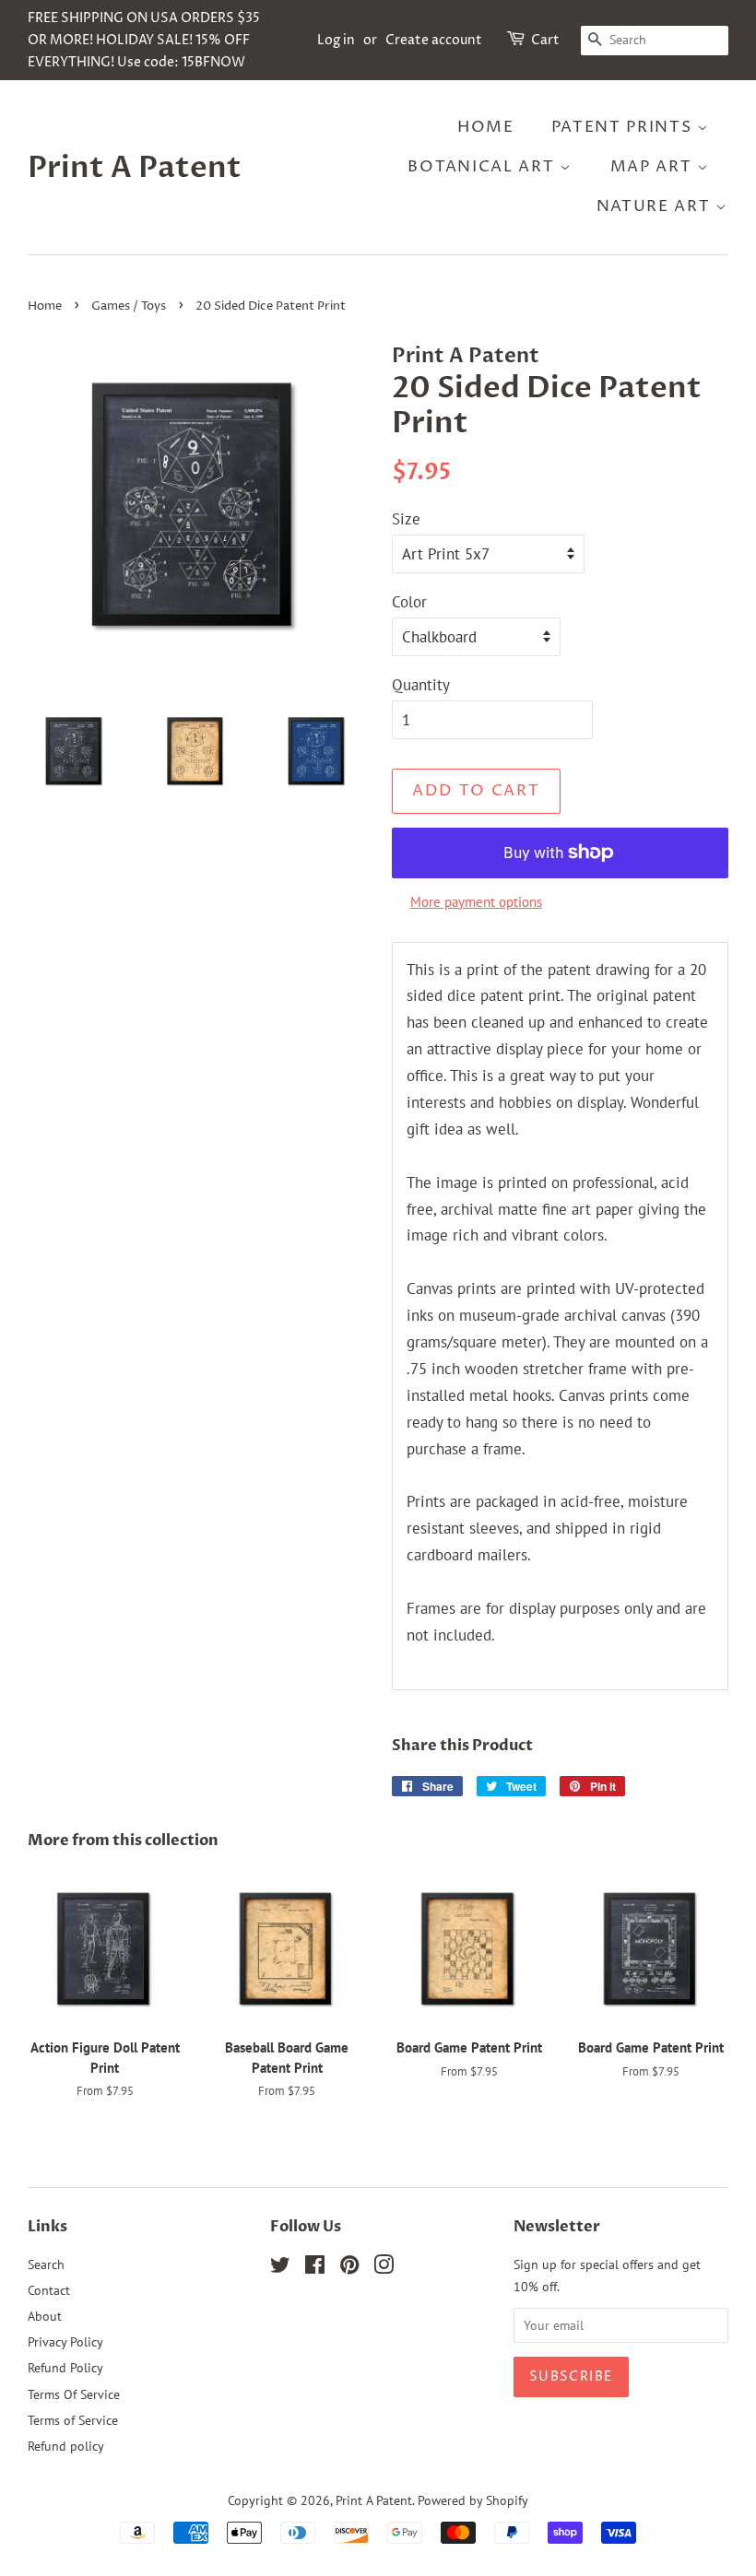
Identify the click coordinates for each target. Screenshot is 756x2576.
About (45, 2316)
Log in (336, 40)
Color (409, 602)
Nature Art (656, 206)
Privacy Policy (65, 2341)
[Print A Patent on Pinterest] (349, 2268)
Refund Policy (65, 2367)
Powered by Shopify (473, 2500)
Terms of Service (73, 2420)
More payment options (476, 902)
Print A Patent (135, 168)
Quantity (421, 685)
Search (46, 2264)
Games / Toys (129, 306)
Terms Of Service (74, 2394)
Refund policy (66, 2446)
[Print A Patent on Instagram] (384, 2268)
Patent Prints (624, 127)
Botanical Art (484, 167)
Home (486, 127)
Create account (434, 40)
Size (406, 519)
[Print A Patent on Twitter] (280, 2268)
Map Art (654, 167)
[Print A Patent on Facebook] (315, 2268)
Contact (49, 2290)
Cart (545, 40)
